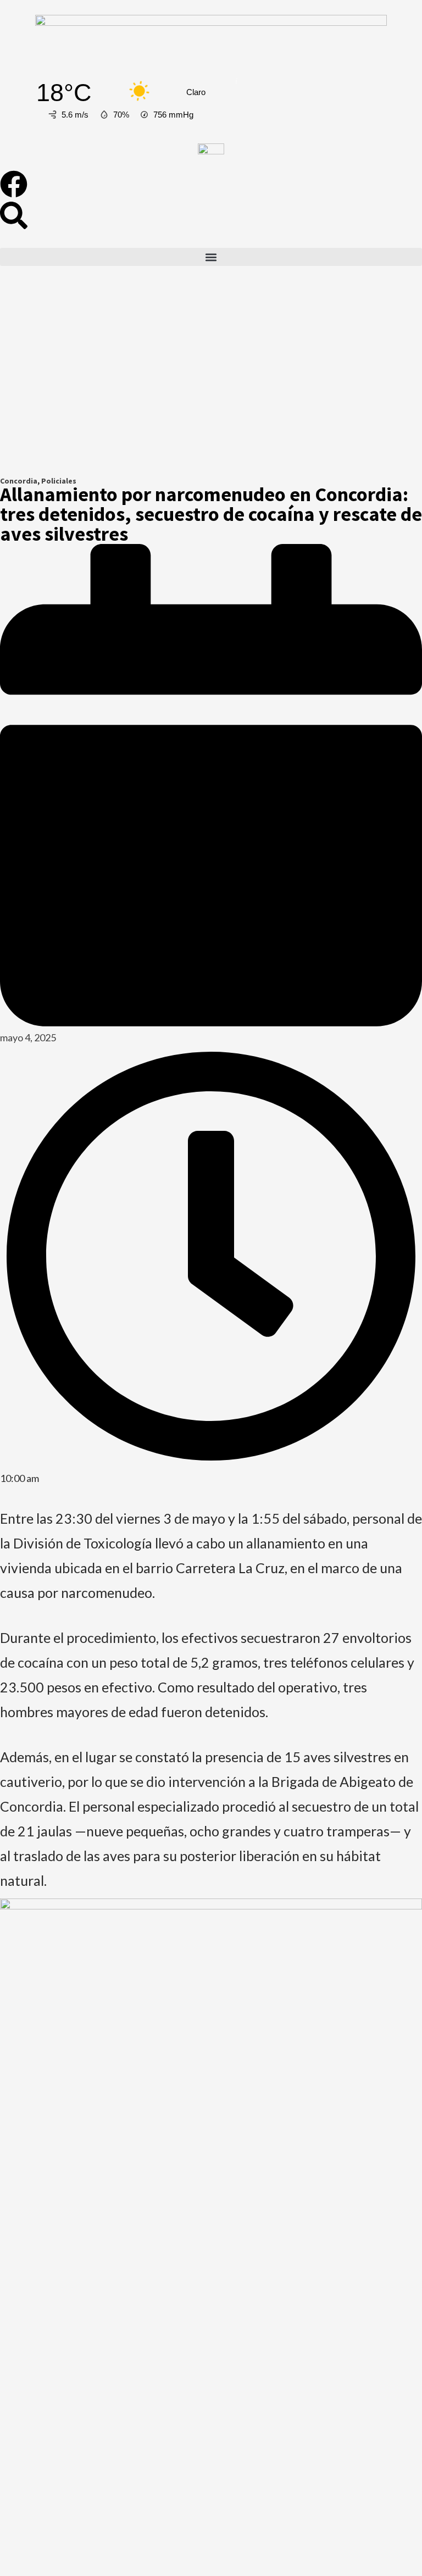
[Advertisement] (211, 380)
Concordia (19, 481)
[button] (211, 257)
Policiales (59, 481)
